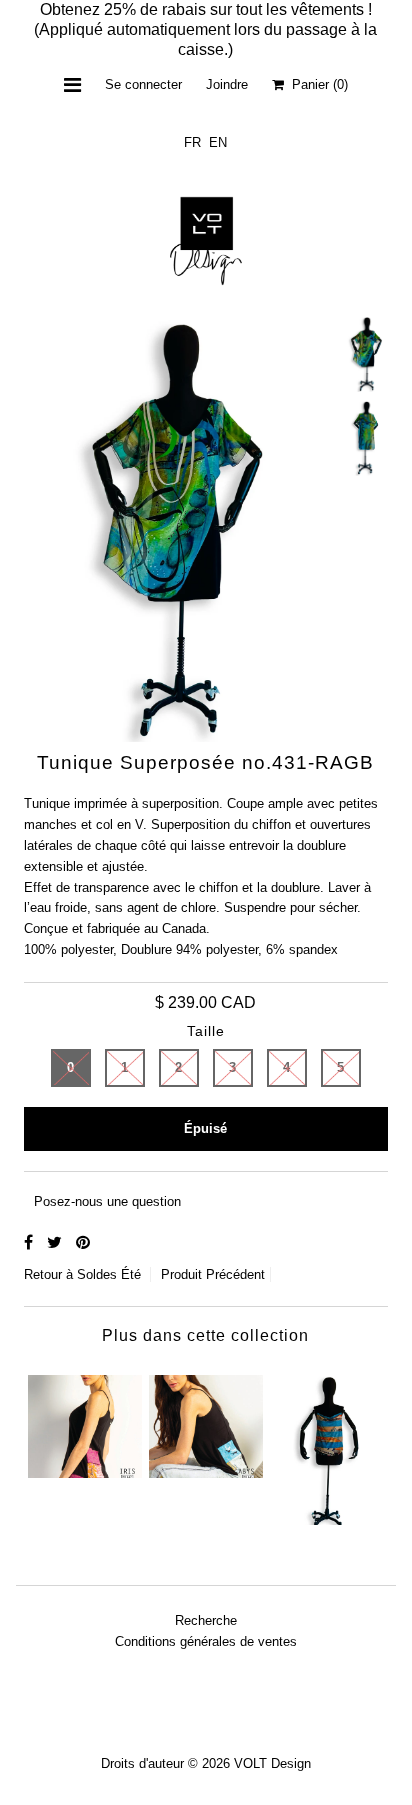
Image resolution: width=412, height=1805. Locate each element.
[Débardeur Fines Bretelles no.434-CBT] (327, 1445)
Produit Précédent (213, 1274)
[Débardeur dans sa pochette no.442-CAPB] (85, 1422)
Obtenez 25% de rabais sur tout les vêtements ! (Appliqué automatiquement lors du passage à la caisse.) (205, 29)
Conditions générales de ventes (206, 1641)
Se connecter (143, 84)
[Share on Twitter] (56, 1242)
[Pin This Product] (83, 1242)
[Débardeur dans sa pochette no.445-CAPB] (206, 1422)
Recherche (206, 1620)
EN (218, 142)
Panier (316, 84)
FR (192, 142)
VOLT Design (272, 1763)
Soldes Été (109, 1274)
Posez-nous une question (107, 1201)
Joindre (227, 84)
